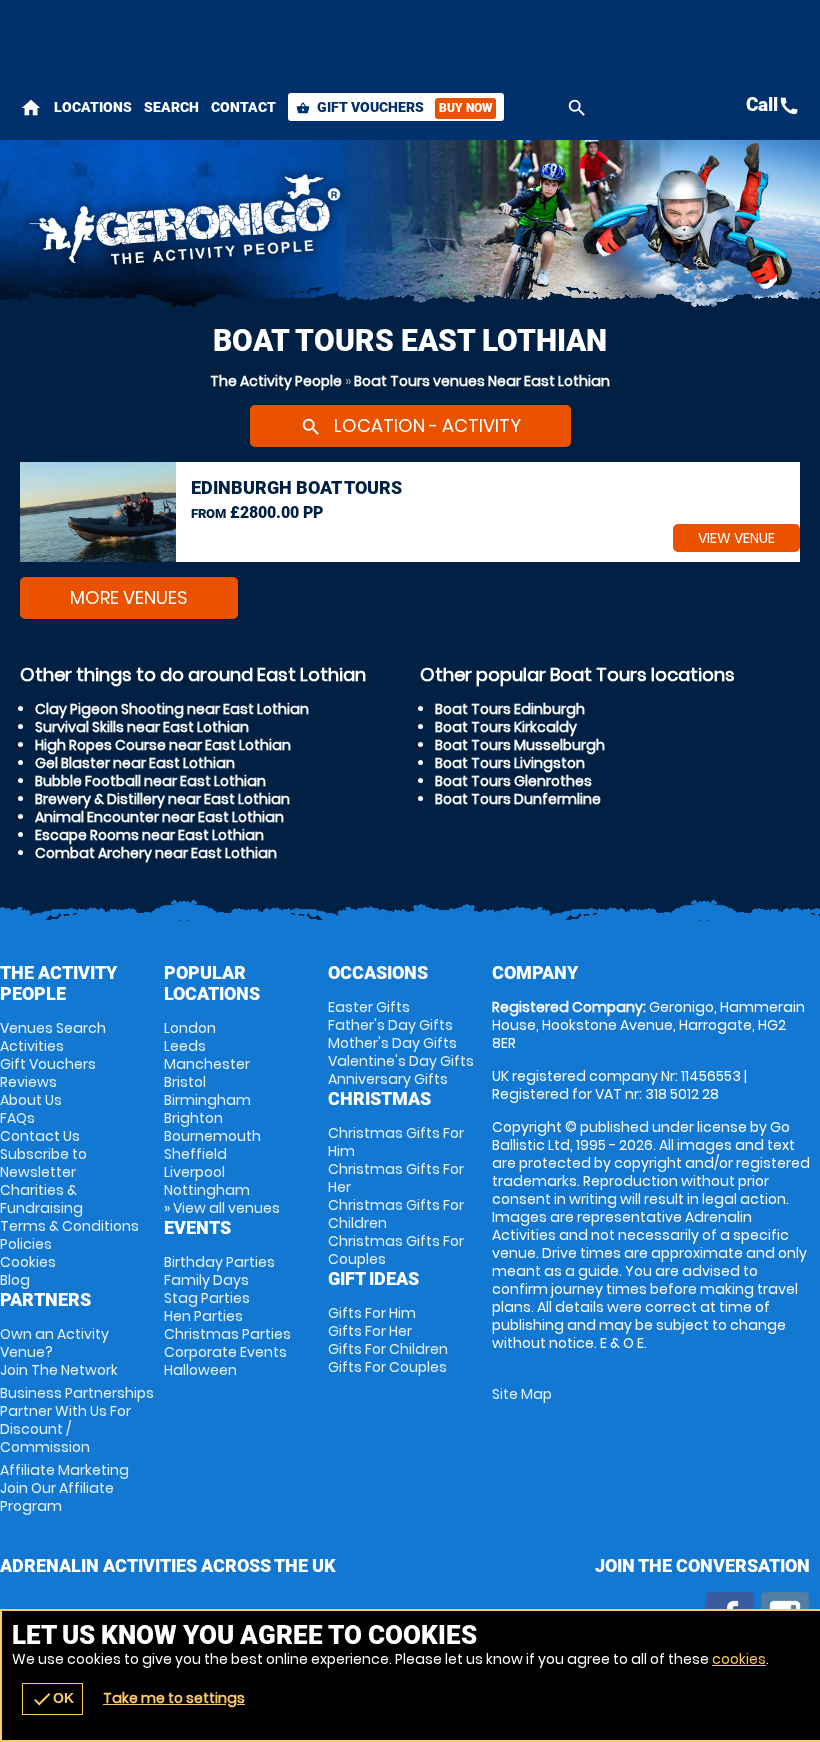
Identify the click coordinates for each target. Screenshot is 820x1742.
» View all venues (222, 1208)
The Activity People (276, 381)
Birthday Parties (219, 1262)
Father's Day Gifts (390, 1025)
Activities (32, 1046)
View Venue (736, 538)
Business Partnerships (77, 1420)
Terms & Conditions (69, 1226)
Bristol (185, 1082)
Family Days (206, 1280)
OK (52, 1699)
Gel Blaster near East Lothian (135, 763)
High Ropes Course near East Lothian (163, 745)
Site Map (522, 1394)
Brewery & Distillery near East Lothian (162, 799)
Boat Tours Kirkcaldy (506, 727)
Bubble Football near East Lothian (150, 781)
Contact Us (40, 1136)
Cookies (28, 1262)
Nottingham (207, 1190)
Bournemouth (212, 1136)
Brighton (193, 1118)
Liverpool (194, 1172)
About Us (31, 1100)
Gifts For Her (370, 1331)
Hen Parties (203, 1316)
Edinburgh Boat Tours (296, 487)
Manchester (207, 1064)
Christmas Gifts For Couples (396, 1250)
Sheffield (195, 1154)
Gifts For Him (372, 1313)
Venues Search (53, 1028)
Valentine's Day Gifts (401, 1061)
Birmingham (207, 1100)
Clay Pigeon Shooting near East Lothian (172, 709)
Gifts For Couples (387, 1367)
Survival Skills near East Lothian (142, 727)
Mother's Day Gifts (392, 1043)
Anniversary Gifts (388, 1079)
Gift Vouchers (394, 107)
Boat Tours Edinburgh (510, 709)
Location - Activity (410, 425)
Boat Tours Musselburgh (520, 745)
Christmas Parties (227, 1334)
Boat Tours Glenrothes (513, 781)
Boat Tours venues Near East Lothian (482, 381)
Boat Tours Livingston (510, 763)
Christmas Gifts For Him (396, 1142)
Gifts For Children (388, 1349)
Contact (243, 107)
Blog (15, 1280)
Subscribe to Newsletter (43, 1163)
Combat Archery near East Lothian (156, 853)
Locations (93, 107)
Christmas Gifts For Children (396, 1214)
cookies (739, 1659)
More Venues (129, 597)
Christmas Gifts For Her (396, 1178)
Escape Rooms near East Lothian (149, 835)
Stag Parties (207, 1298)
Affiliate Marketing (64, 1488)
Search (171, 107)
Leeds (185, 1046)
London (190, 1028)
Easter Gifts (369, 1007)
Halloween (200, 1370)
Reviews (28, 1082)
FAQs (17, 1118)
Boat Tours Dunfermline (518, 799)
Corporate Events (225, 1352)
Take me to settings (174, 1698)
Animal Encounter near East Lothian (159, 817)
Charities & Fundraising (41, 1199)
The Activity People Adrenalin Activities (273, 225)
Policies (26, 1244)
